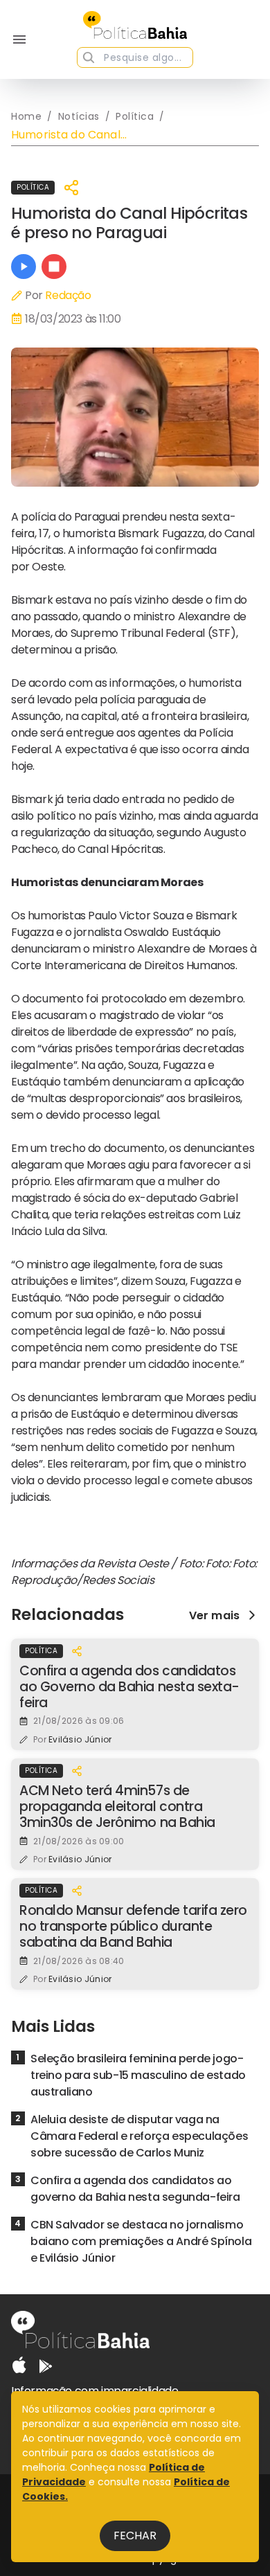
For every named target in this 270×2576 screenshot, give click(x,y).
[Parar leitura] (54, 267)
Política (33, 187)
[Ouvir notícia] (24, 267)
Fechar (135, 2536)
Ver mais (214, 1615)
